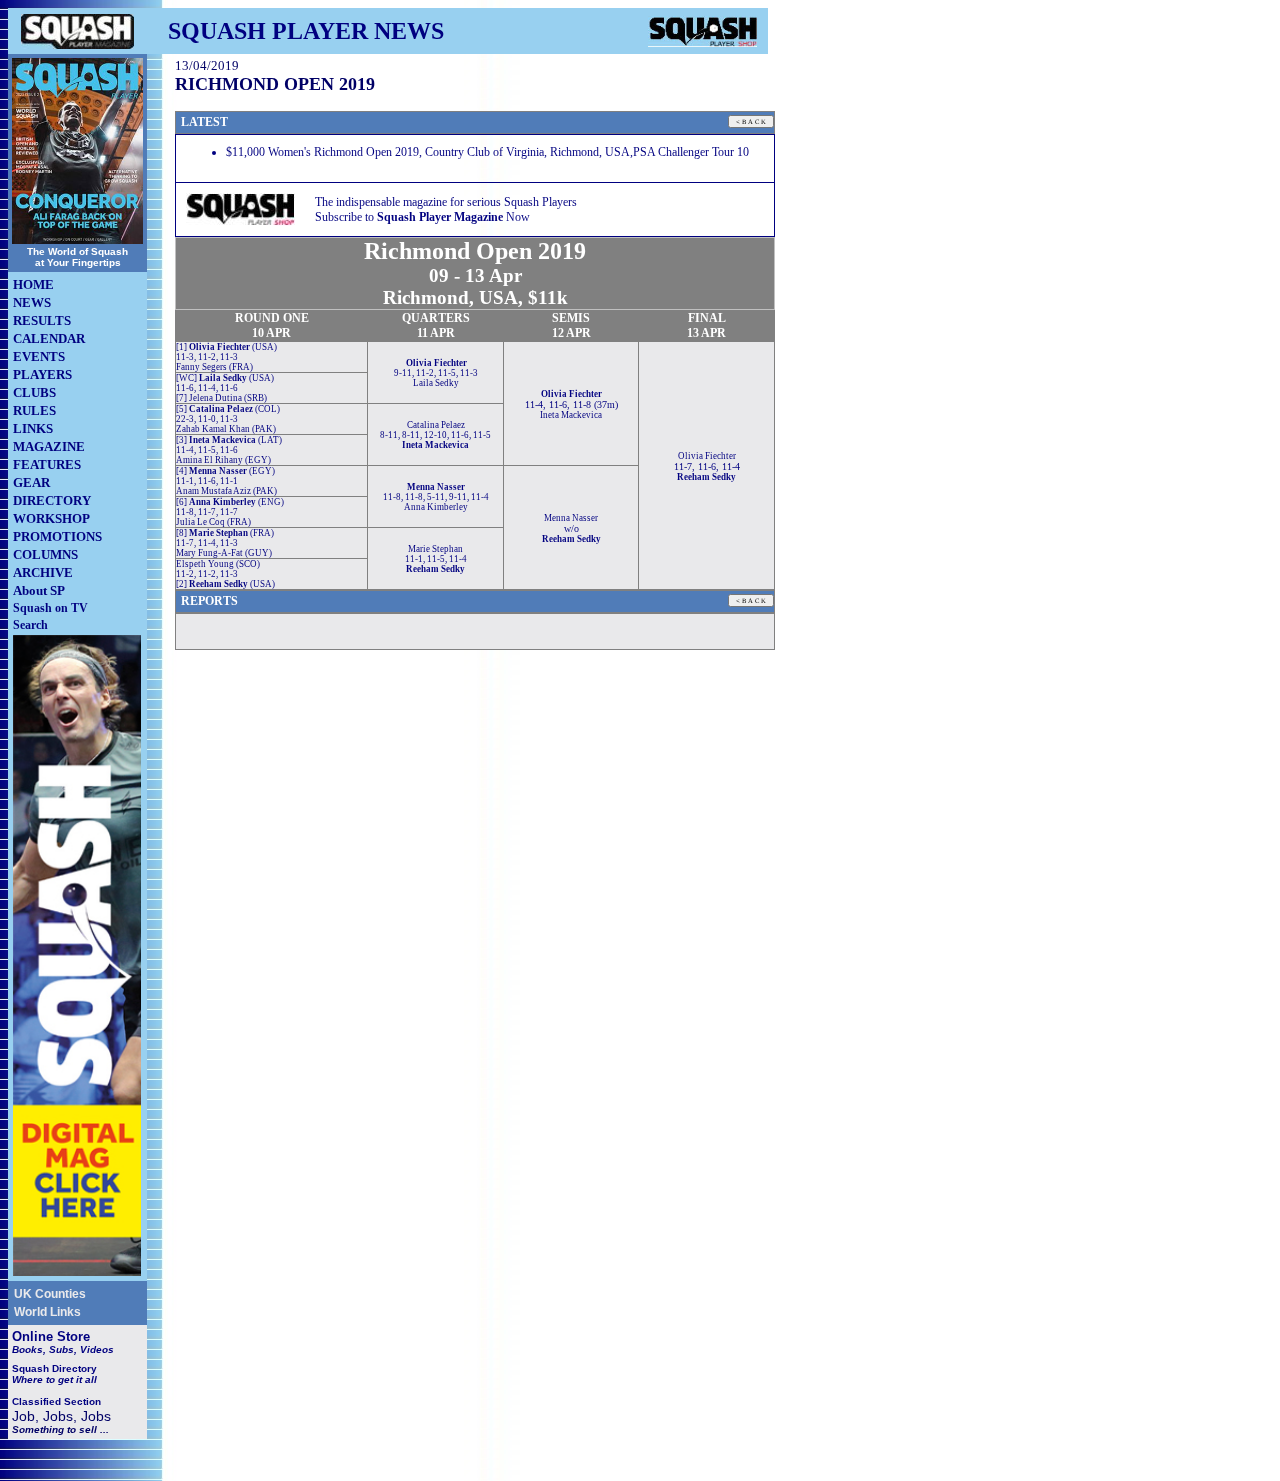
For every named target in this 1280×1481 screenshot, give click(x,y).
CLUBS (34, 392)
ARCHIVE (43, 572)
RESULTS (42, 320)
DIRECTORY (52, 500)
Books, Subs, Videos (63, 1349)
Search (30, 625)
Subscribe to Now (422, 217)
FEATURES (47, 464)
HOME (33, 284)
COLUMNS (45, 554)
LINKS (33, 428)
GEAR (31, 482)
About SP (39, 590)
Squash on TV (50, 608)
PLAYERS (42, 374)
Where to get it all (54, 1379)
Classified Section (56, 1401)
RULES (34, 410)
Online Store (51, 1336)
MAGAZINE (49, 446)
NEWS (32, 302)
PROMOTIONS (57, 536)
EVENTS (39, 356)
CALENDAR (49, 338)
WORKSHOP (51, 518)
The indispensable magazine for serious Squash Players (446, 202)
